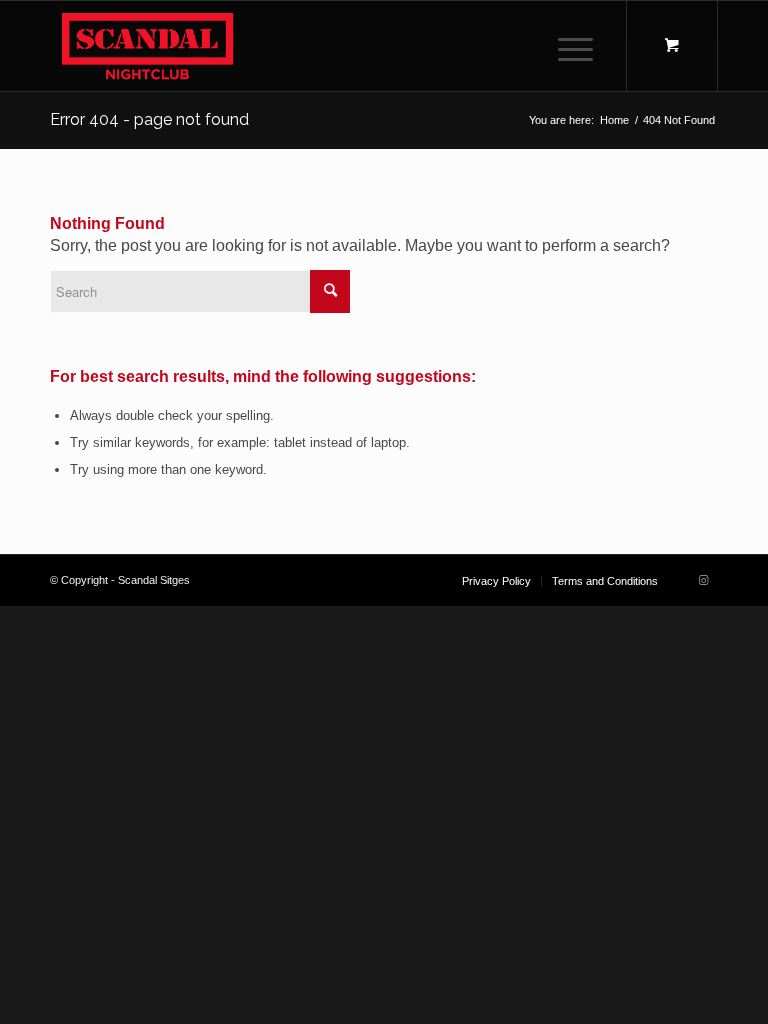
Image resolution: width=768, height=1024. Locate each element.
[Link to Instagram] (703, 580)
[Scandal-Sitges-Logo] (148, 46)
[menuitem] (572, 46)
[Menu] (565, 46)
